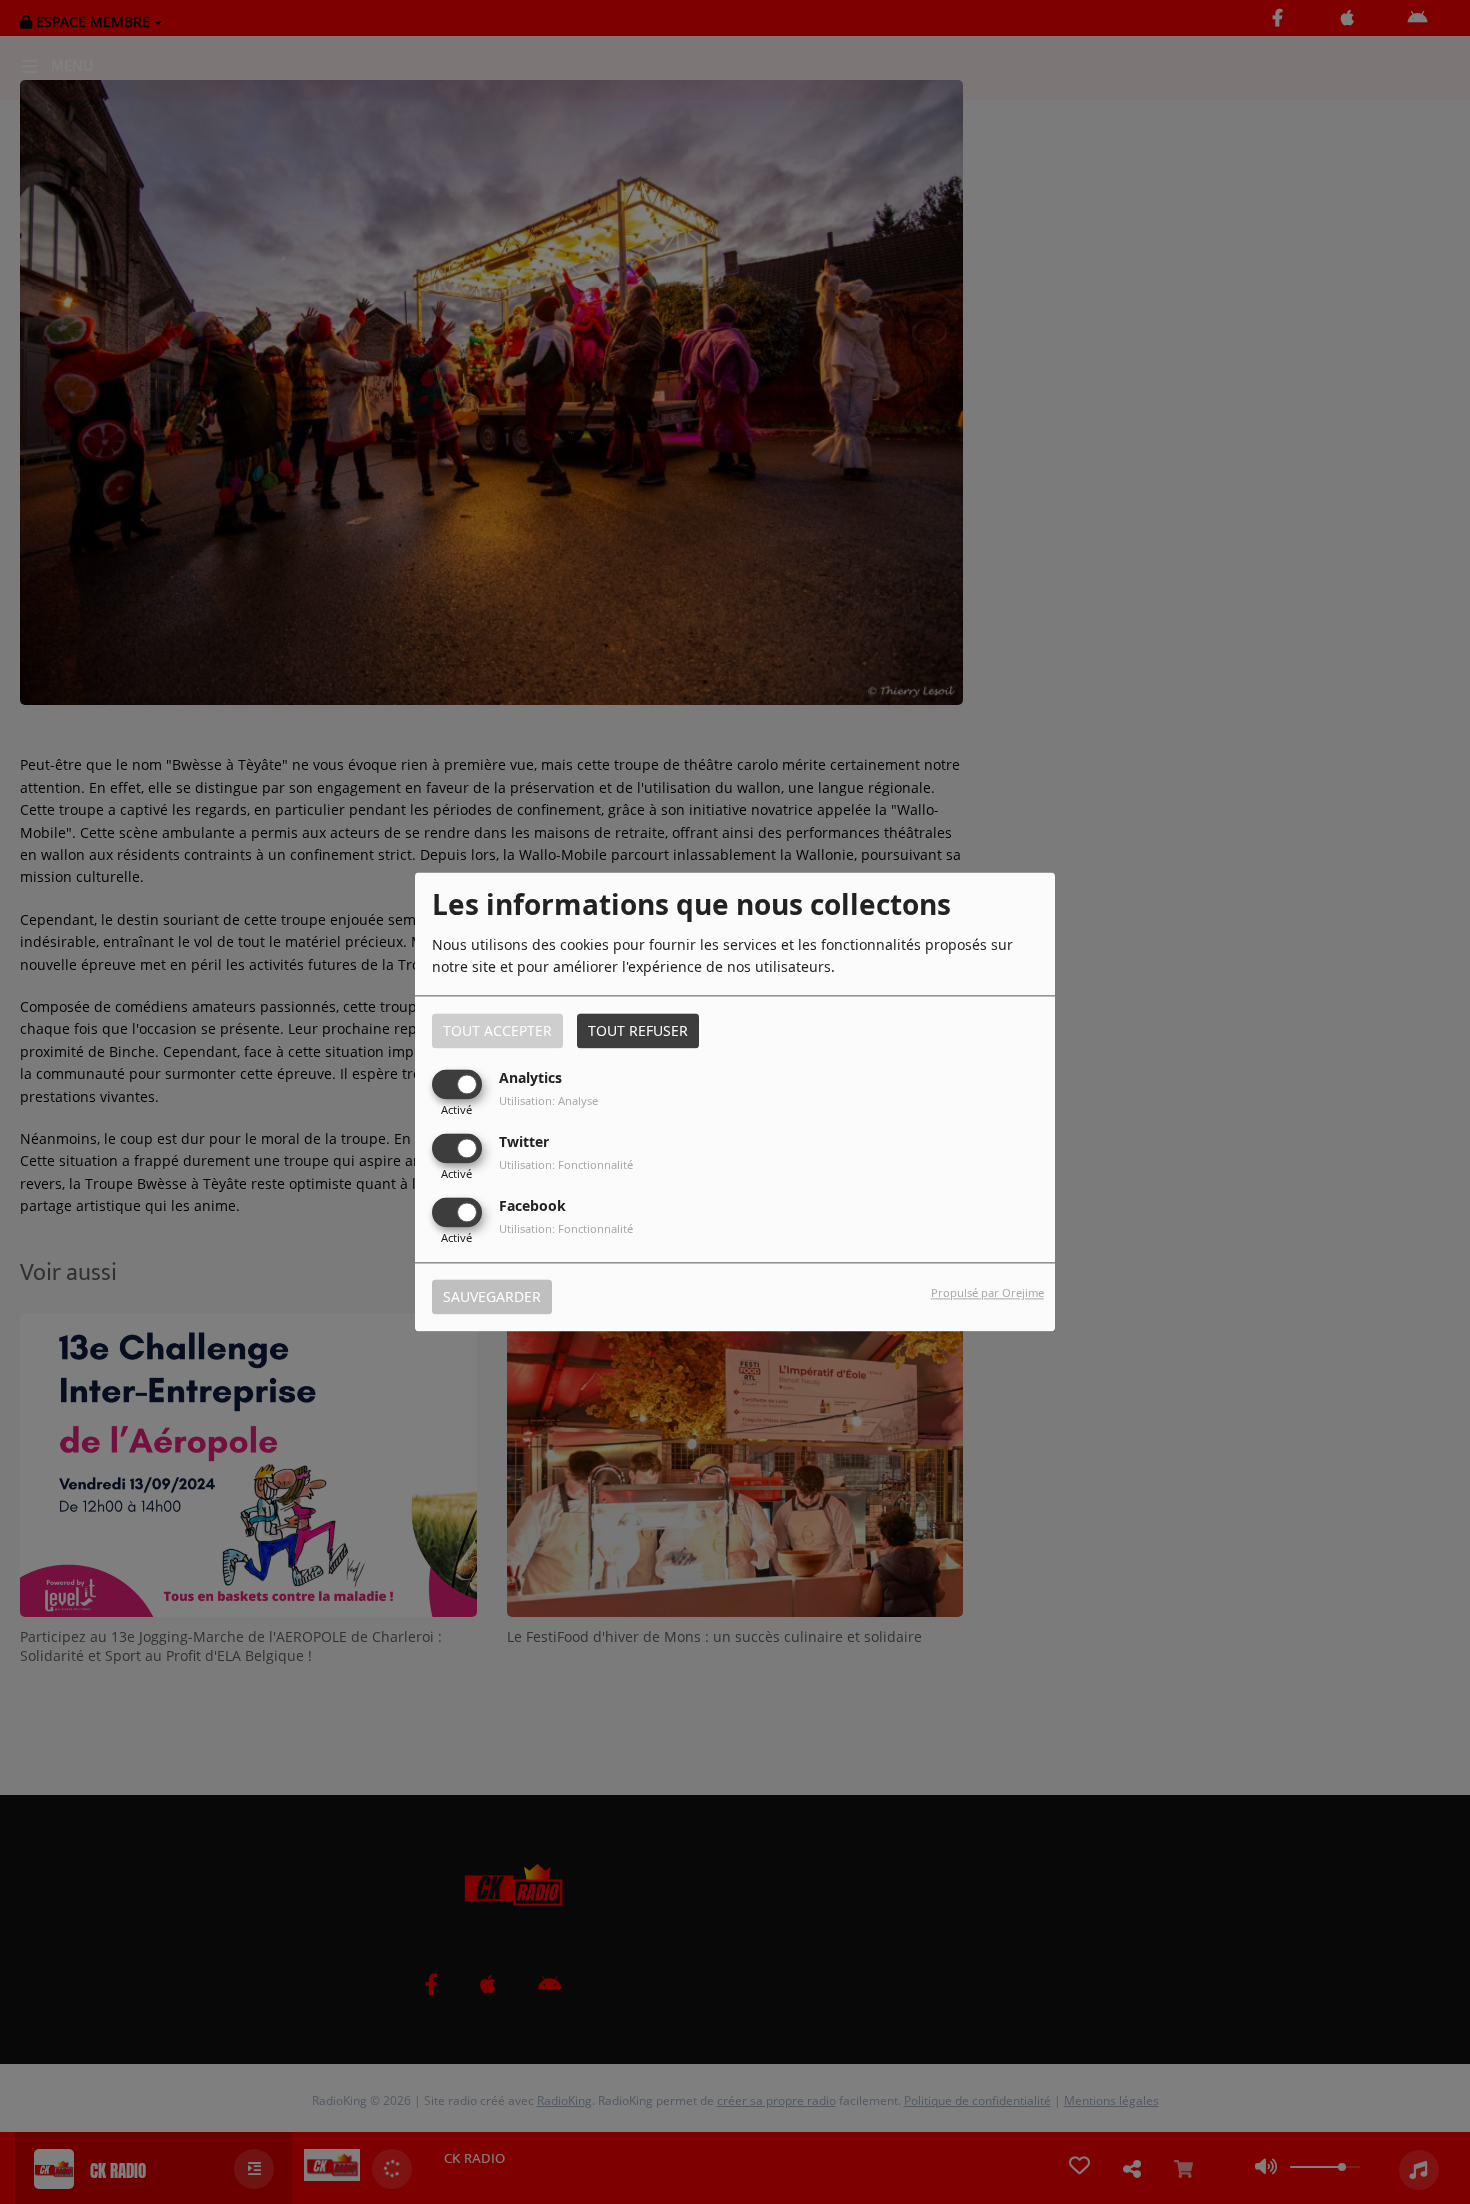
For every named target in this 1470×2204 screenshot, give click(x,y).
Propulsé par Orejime (987, 1293)
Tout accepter (497, 1030)
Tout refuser (638, 1030)
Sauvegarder (492, 1297)
